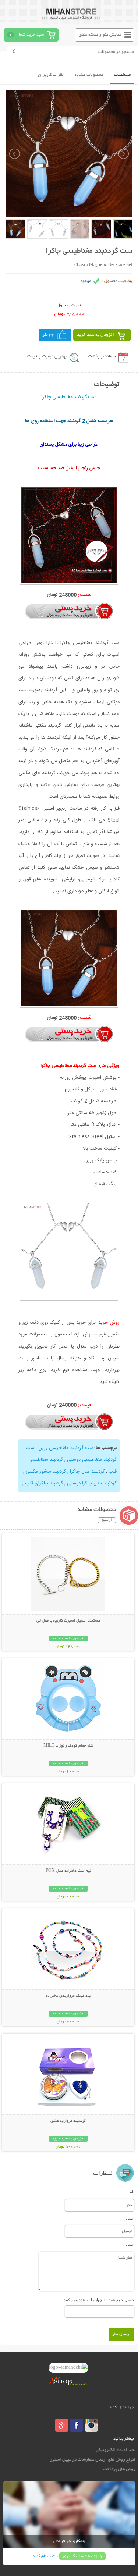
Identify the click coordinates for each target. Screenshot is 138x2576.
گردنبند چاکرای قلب (44, 1483)
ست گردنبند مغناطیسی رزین (66, 1448)
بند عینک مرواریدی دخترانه (68, 1996)
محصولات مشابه (89, 75)
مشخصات (122, 75)
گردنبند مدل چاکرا (86, 1472)
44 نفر (49, 335)
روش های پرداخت (119, 2469)
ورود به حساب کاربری (82, 2556)
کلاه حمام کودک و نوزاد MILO (68, 1746)
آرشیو (107, 1520)
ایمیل (130, 2218)
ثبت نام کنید (43, 2556)
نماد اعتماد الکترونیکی (116, 2450)
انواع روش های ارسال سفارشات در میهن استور (93, 2460)
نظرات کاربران (51, 75)
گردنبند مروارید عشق (68, 2121)
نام (132, 2192)
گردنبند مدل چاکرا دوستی (91, 1483)
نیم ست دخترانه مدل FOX (68, 1871)
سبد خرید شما (31, 35)
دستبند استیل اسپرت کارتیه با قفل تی (68, 1621)
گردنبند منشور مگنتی (45, 1472)
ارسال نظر (121, 2334)
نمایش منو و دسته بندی (100, 35)
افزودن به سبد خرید (95, 335)
